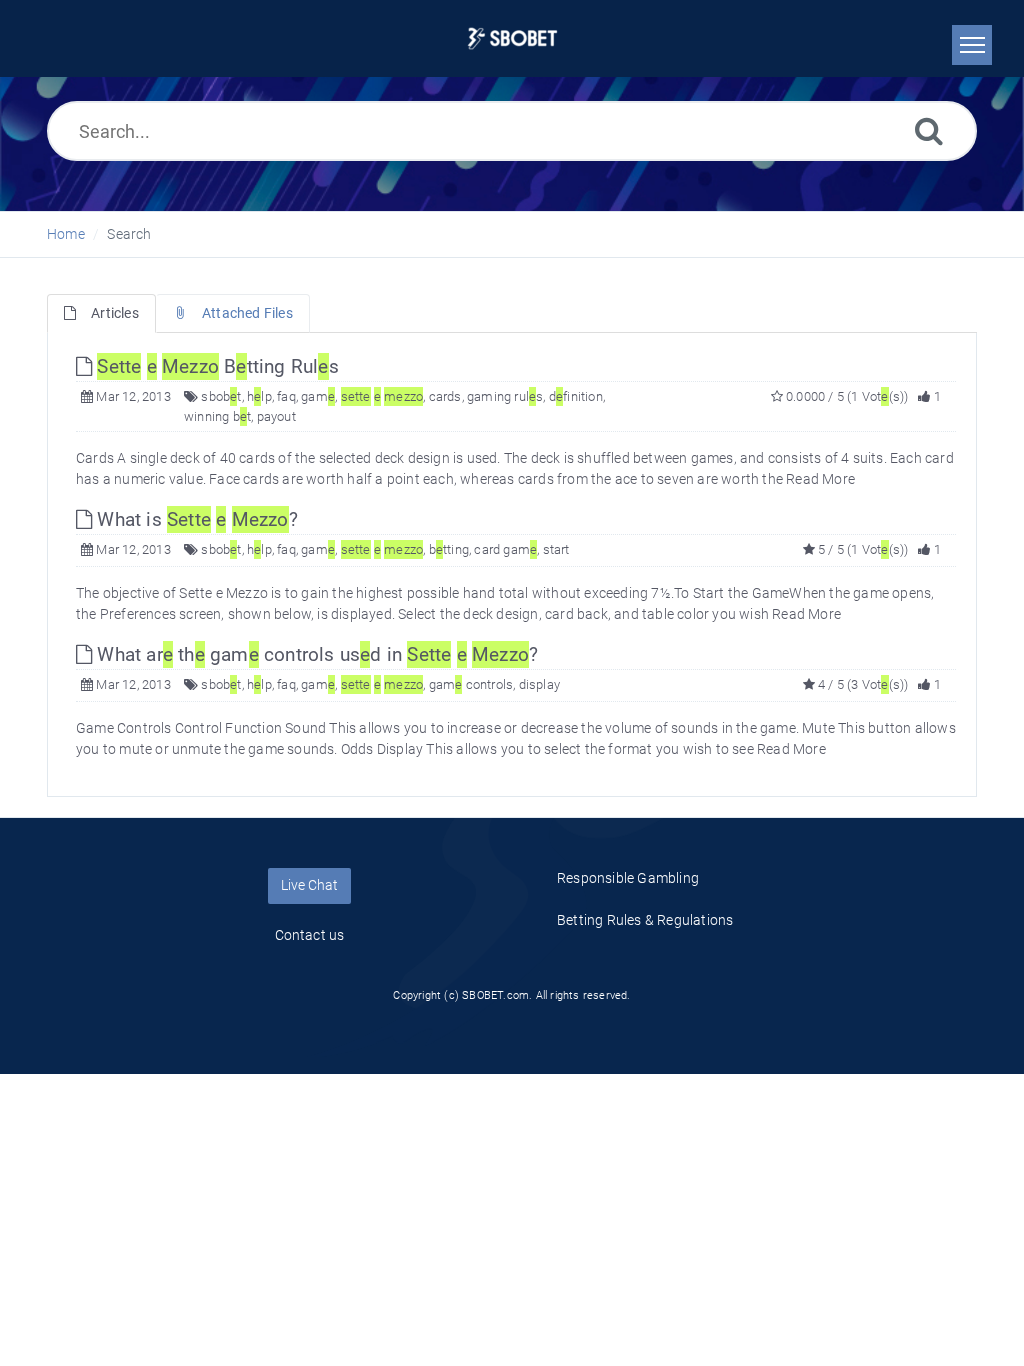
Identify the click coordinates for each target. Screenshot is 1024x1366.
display (539, 684)
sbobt (221, 396)
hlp (259, 396)
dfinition (576, 396)
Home (66, 234)
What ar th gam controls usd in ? (315, 654)
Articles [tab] (115, 313)
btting (449, 549)
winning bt (217, 416)
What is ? (195, 519)
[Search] (929, 130)
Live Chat (309, 885)
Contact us (310, 935)
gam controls (471, 684)
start (556, 549)
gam (318, 396)
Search (129, 234)
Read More (820, 479)
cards (445, 396)
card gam (505, 549)
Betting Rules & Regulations (645, 920)
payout (276, 416)
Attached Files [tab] (247, 313)
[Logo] (512, 38)
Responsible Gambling (628, 878)
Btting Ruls (217, 366)
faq (286, 396)
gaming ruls (505, 396)
